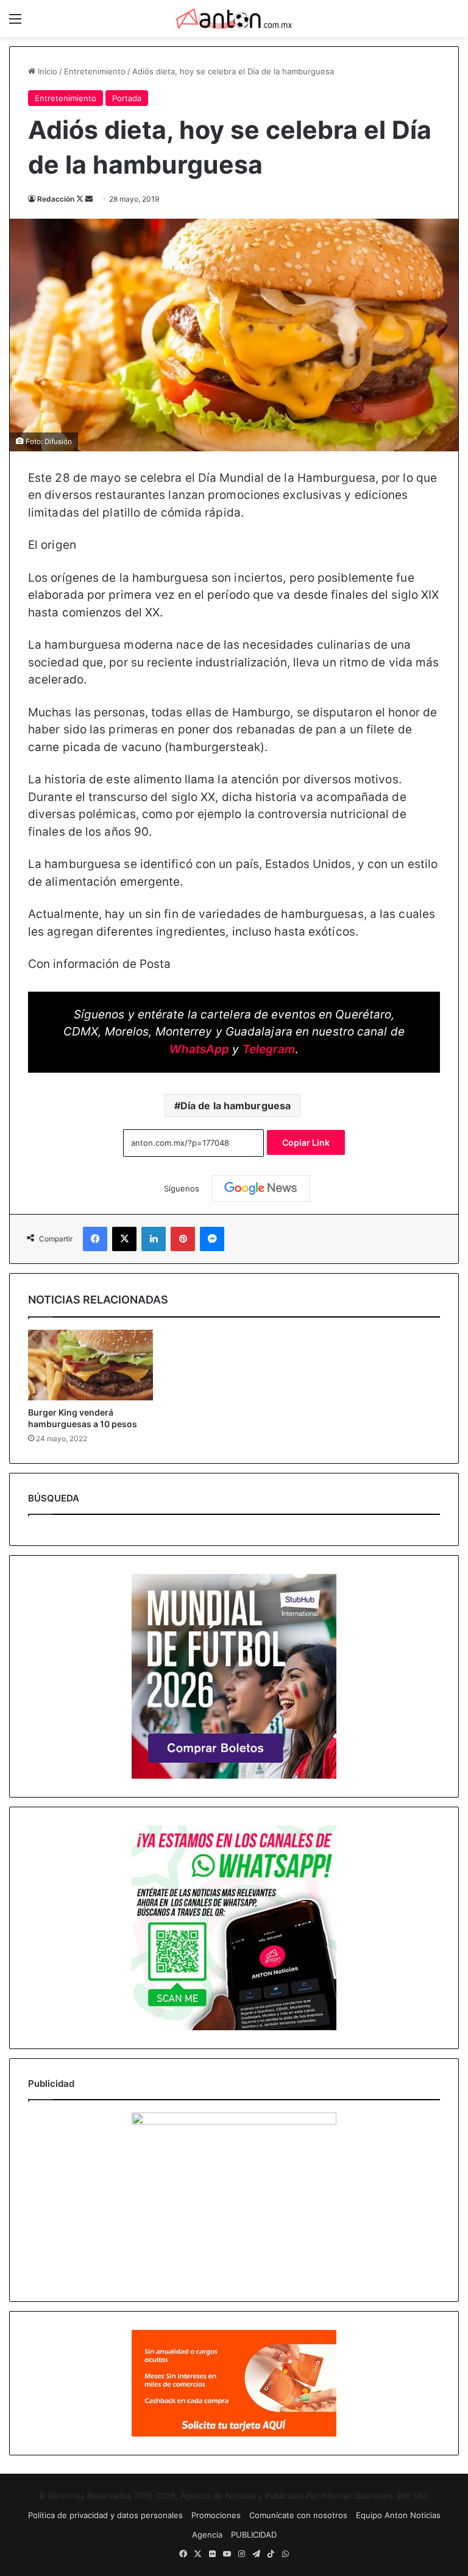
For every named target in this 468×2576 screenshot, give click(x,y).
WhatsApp (199, 1049)
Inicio (46, 71)
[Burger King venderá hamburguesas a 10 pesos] (90, 1365)
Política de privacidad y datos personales (105, 2515)
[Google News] (261, 1188)
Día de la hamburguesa (236, 1106)
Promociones (216, 2515)
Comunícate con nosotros (298, 2515)
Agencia (207, 2535)
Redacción (56, 199)
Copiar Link (306, 1142)
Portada (127, 98)
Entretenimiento (95, 71)
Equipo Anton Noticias (398, 2515)
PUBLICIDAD (254, 2535)
